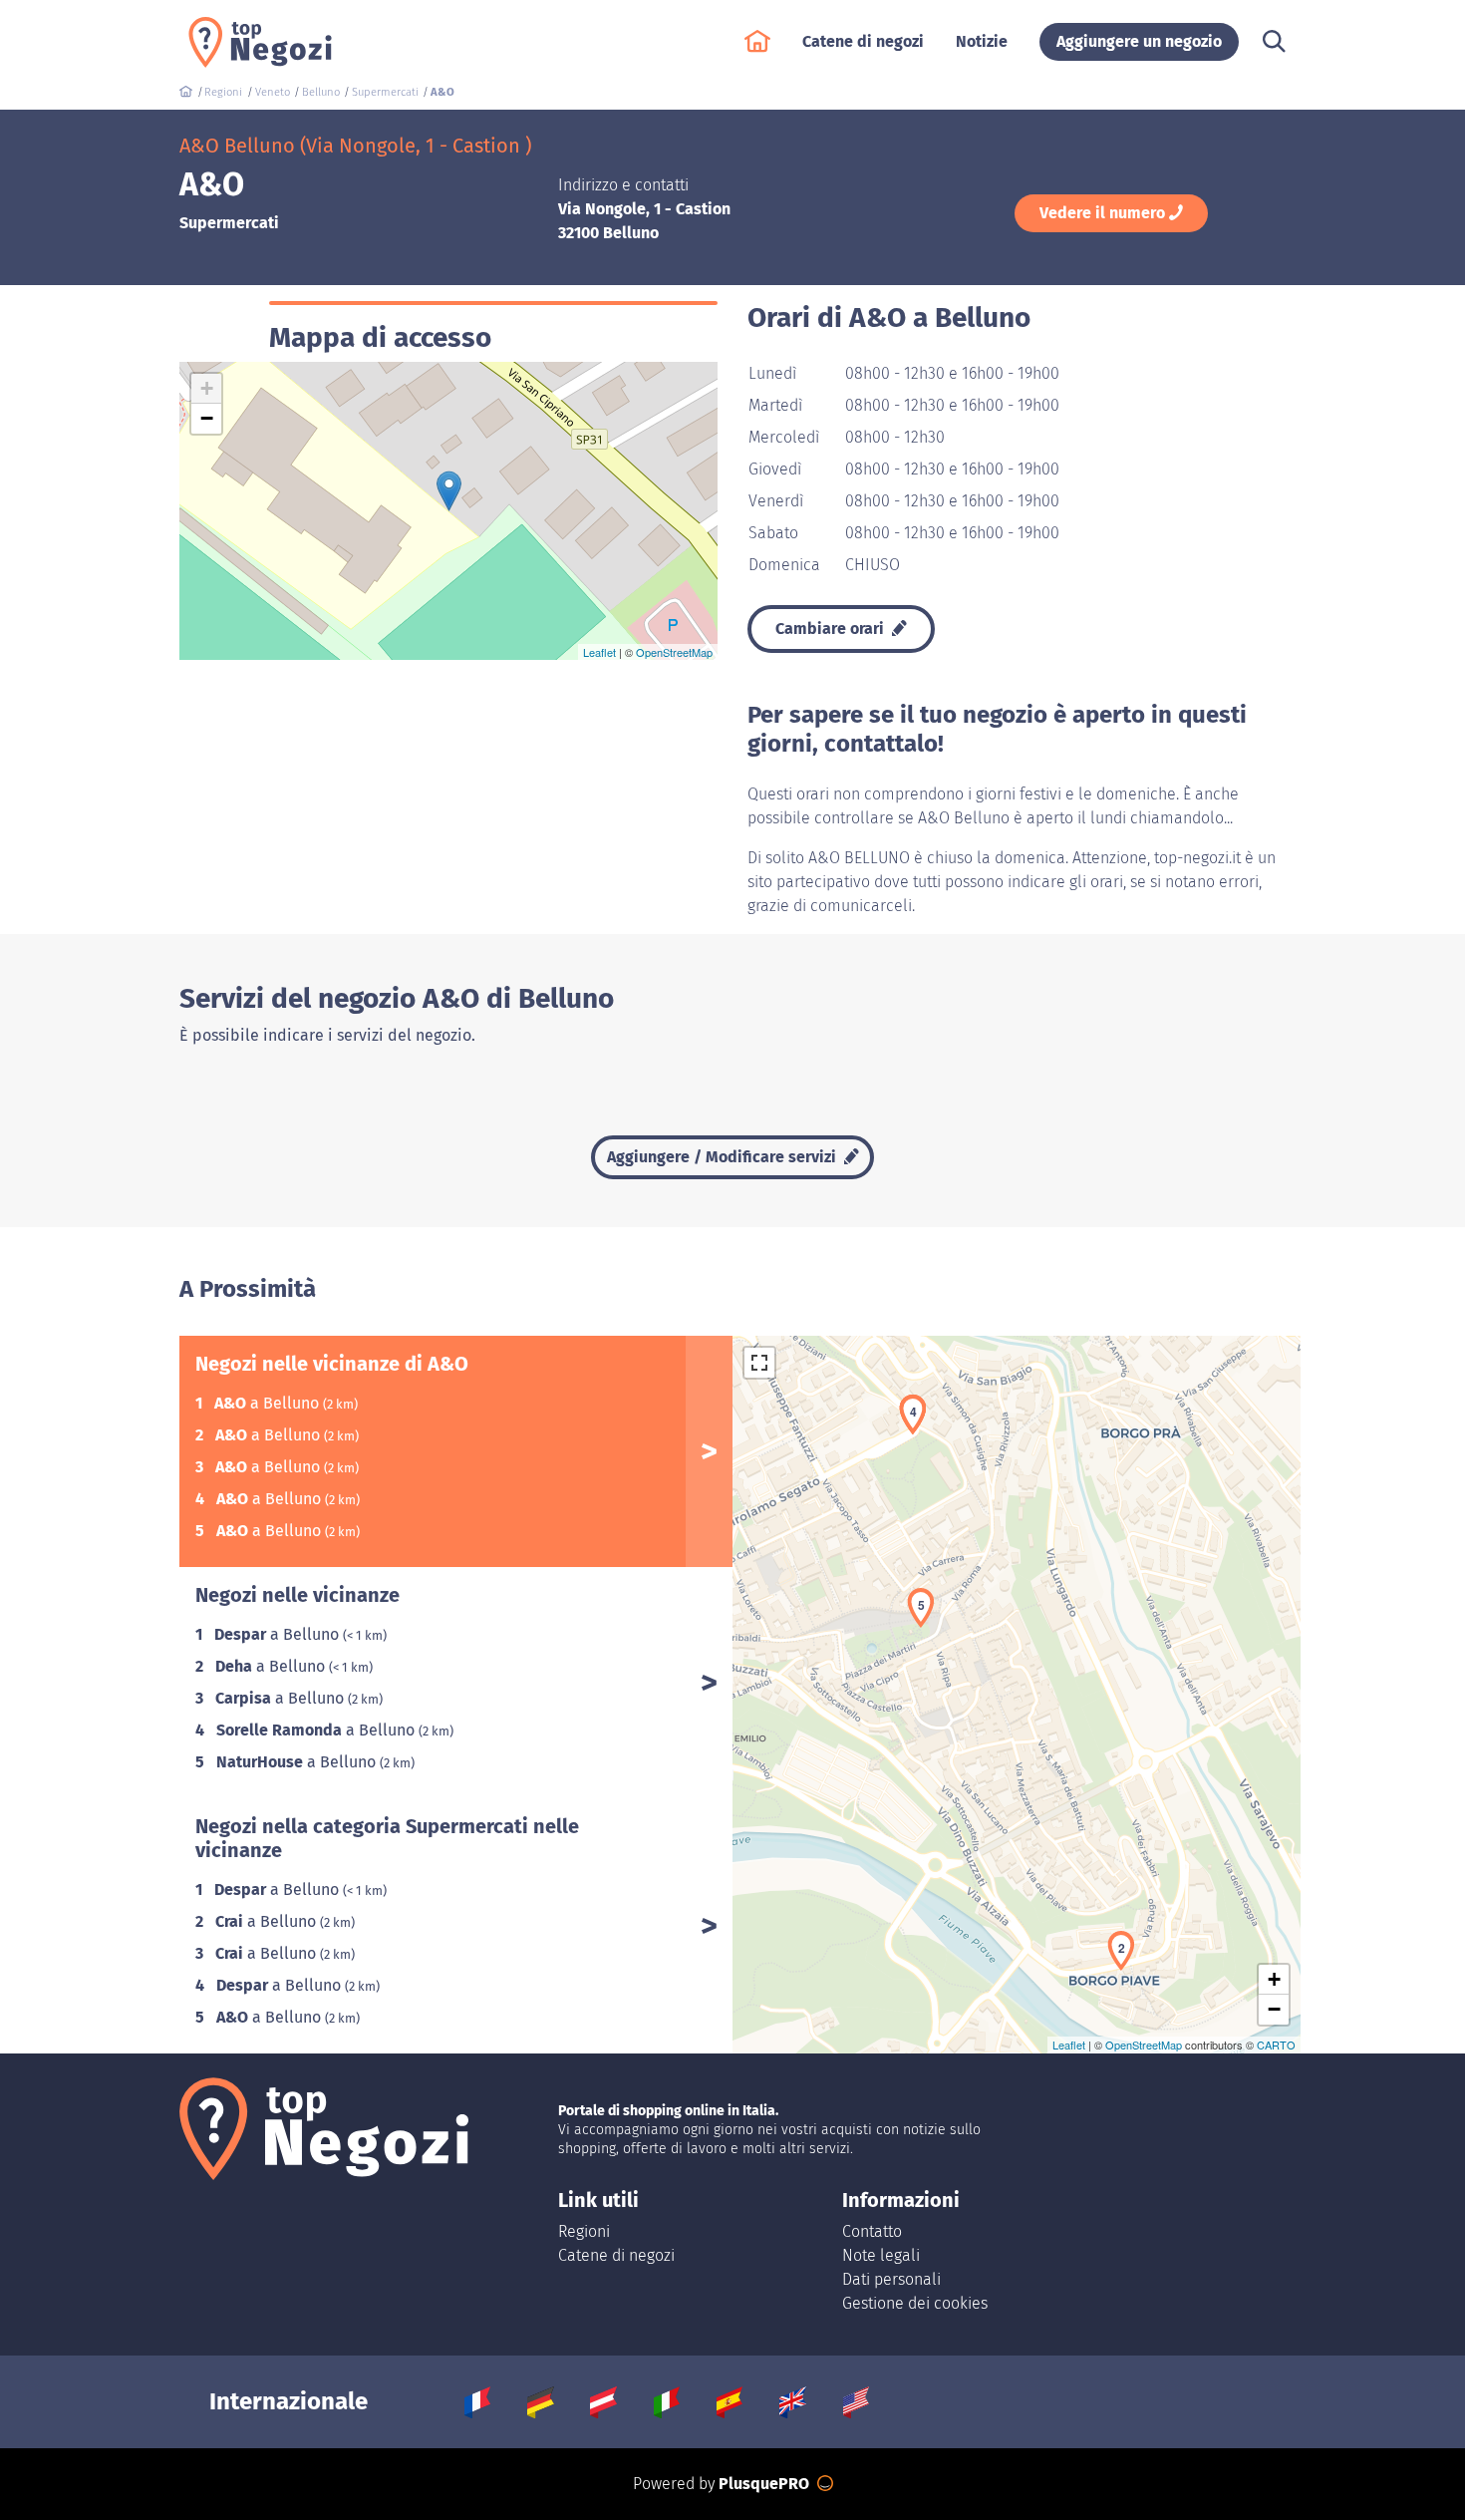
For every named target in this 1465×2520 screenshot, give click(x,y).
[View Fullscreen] (759, 1363)
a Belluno (269, 1403)
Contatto (872, 2231)
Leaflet (599, 652)
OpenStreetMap (674, 652)
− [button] (207, 418)
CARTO (1276, 2045)
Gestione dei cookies (915, 2303)
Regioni (584, 2231)
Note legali (881, 2255)
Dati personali (891, 2279)
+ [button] (207, 388)
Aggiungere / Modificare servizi (724, 1157)
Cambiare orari (832, 629)
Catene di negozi (616, 2255)
